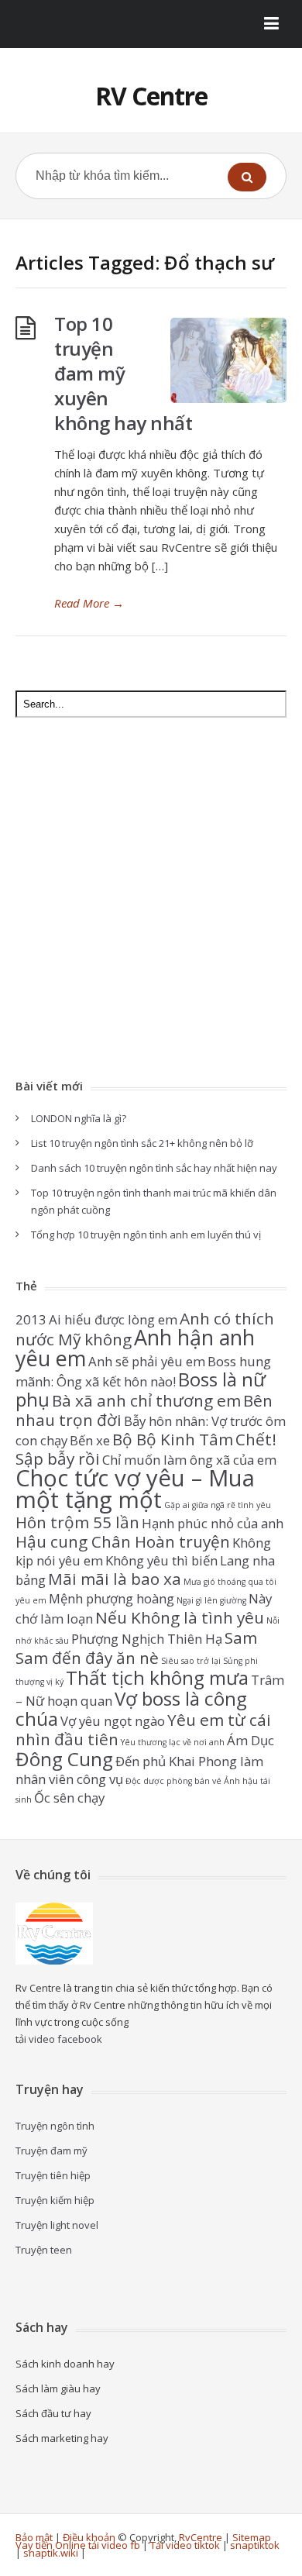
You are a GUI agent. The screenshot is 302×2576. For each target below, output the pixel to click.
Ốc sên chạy (69, 1798)
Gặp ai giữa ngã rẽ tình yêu (218, 1505)
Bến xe (90, 1440)
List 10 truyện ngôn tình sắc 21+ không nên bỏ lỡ (142, 1143)
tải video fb (114, 2545)
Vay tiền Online (51, 2545)
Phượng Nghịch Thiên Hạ (147, 1639)
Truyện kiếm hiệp (55, 2200)
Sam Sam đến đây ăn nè (136, 1648)
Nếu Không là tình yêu (180, 1617)
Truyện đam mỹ (51, 2151)
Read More (89, 603)
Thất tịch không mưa (157, 1677)
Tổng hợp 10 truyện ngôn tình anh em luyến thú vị (146, 1235)
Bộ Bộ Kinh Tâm (173, 1439)
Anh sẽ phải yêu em (147, 1361)
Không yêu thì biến (161, 1560)
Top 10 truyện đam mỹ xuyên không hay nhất (123, 373)
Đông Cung (64, 1759)
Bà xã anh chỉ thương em (146, 1400)
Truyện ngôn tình (55, 2126)
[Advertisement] (151, 900)
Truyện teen (44, 2250)
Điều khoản (89, 2537)
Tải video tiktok (185, 2545)
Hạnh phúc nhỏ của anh (213, 1523)
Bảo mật (34, 2537)
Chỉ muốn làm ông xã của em (189, 1460)
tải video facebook (59, 2039)
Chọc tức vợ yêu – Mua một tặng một (135, 1489)
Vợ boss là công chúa (131, 1708)
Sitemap (252, 2537)
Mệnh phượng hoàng (112, 1598)
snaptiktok (255, 2545)
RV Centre (151, 96)
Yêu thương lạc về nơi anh (173, 1742)
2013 (31, 1319)
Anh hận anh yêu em (135, 1348)
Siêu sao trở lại (191, 1661)
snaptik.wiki (51, 2553)
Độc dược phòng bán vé (173, 1781)
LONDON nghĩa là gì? (79, 1118)
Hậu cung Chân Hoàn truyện (123, 1541)
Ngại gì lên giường (211, 1600)
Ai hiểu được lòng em (113, 1319)
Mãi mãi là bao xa (115, 1579)
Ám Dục (251, 1740)
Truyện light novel (57, 2225)
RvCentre (201, 2537)
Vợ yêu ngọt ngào (113, 1721)
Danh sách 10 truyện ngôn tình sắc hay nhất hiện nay (154, 1168)
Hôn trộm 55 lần (77, 1522)
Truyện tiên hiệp (53, 2175)
